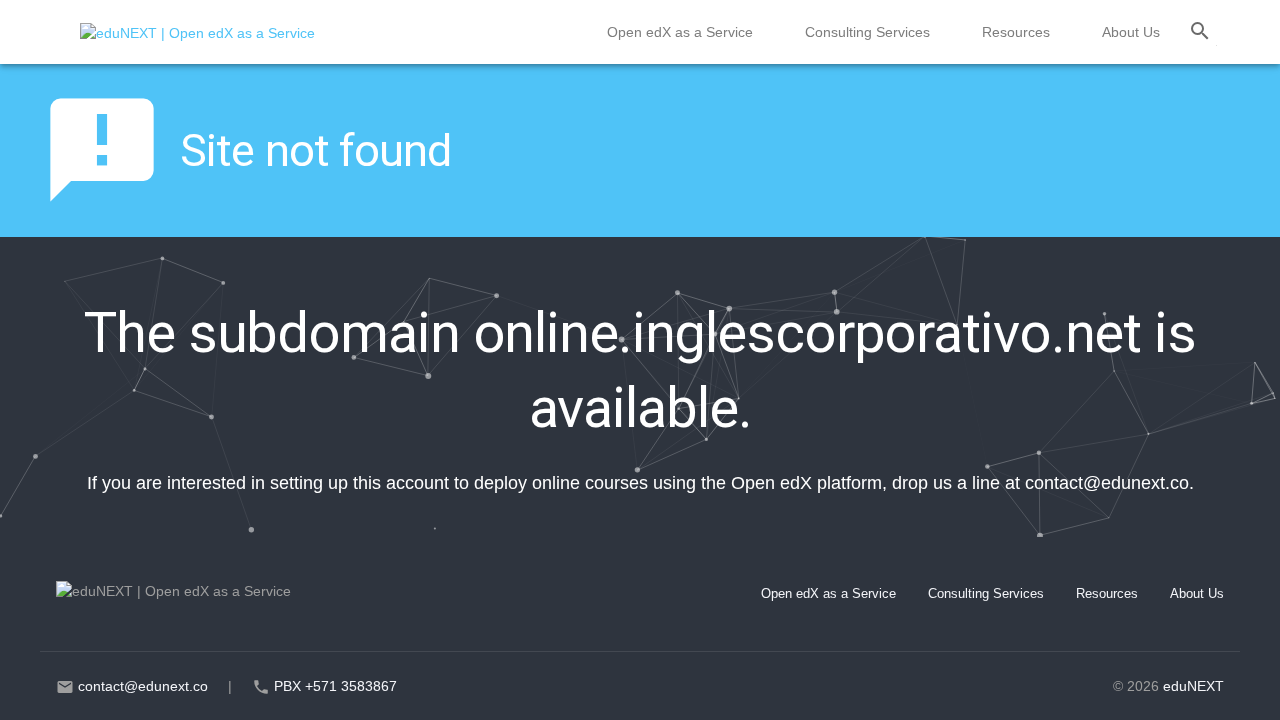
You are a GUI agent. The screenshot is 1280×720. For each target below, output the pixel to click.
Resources (1016, 32)
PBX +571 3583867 (335, 686)
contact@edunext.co (1107, 483)
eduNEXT (1193, 686)
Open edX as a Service (680, 32)
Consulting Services (867, 32)
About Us (1131, 32)
